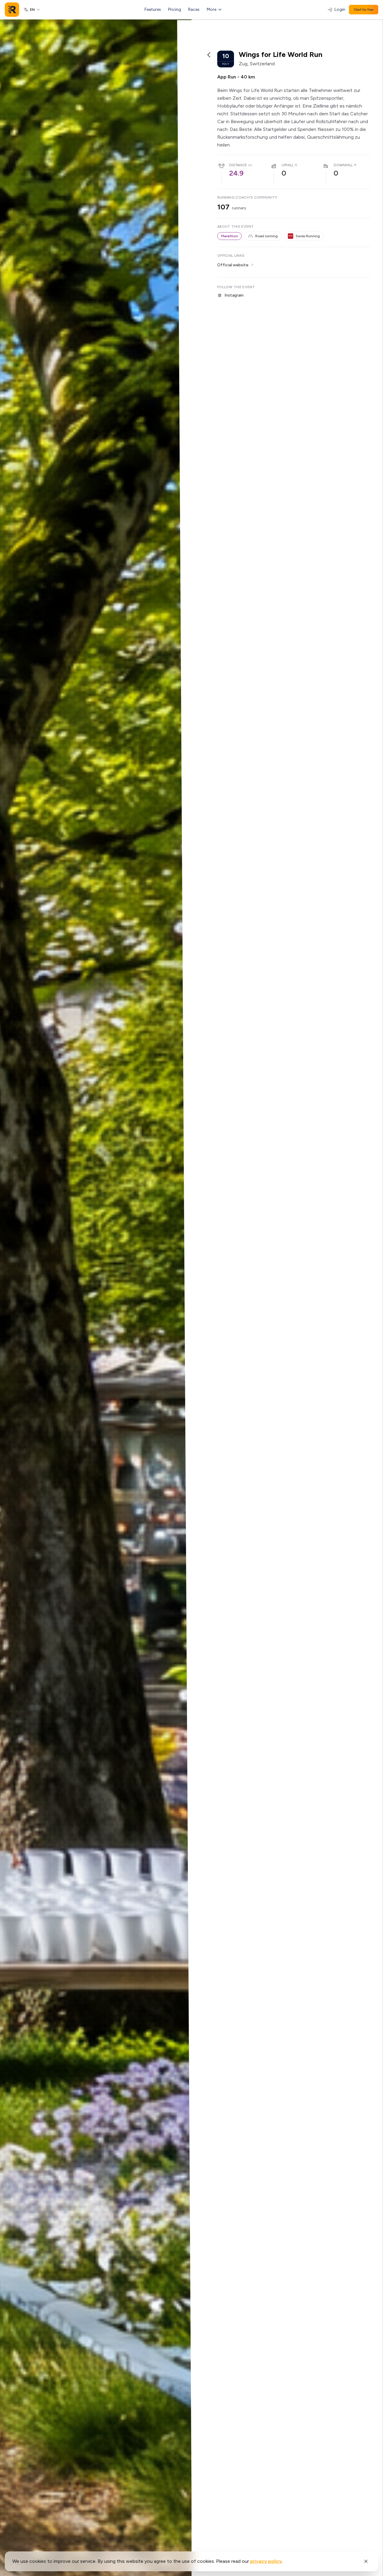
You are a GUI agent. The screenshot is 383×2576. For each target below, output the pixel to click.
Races (194, 9)
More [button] (212, 9)
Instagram (234, 295)
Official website (233, 265)
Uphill (288, 165)
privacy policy (266, 2561)
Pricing (175, 9)
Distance (238, 165)
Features (153, 9)
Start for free (364, 10)
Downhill (343, 165)
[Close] (366, 2561)
